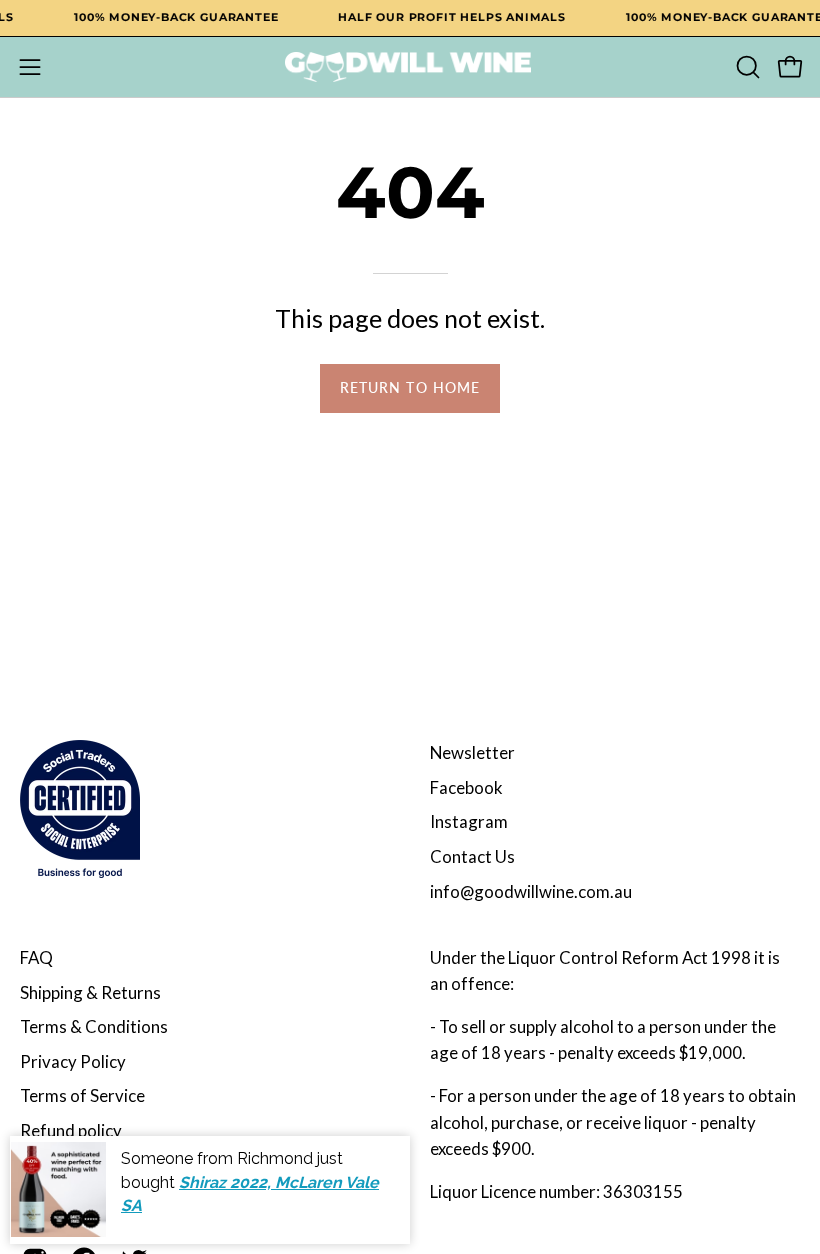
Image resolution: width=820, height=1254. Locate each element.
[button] (746, 67)
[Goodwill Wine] (410, 67)
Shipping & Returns (90, 992)
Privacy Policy (73, 1061)
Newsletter (472, 752)
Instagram (469, 821)
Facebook (466, 787)
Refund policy (71, 1130)
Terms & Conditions (94, 1026)
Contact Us (472, 856)
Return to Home (410, 387)
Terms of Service (82, 1095)
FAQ (36, 957)
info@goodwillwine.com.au (531, 891)
